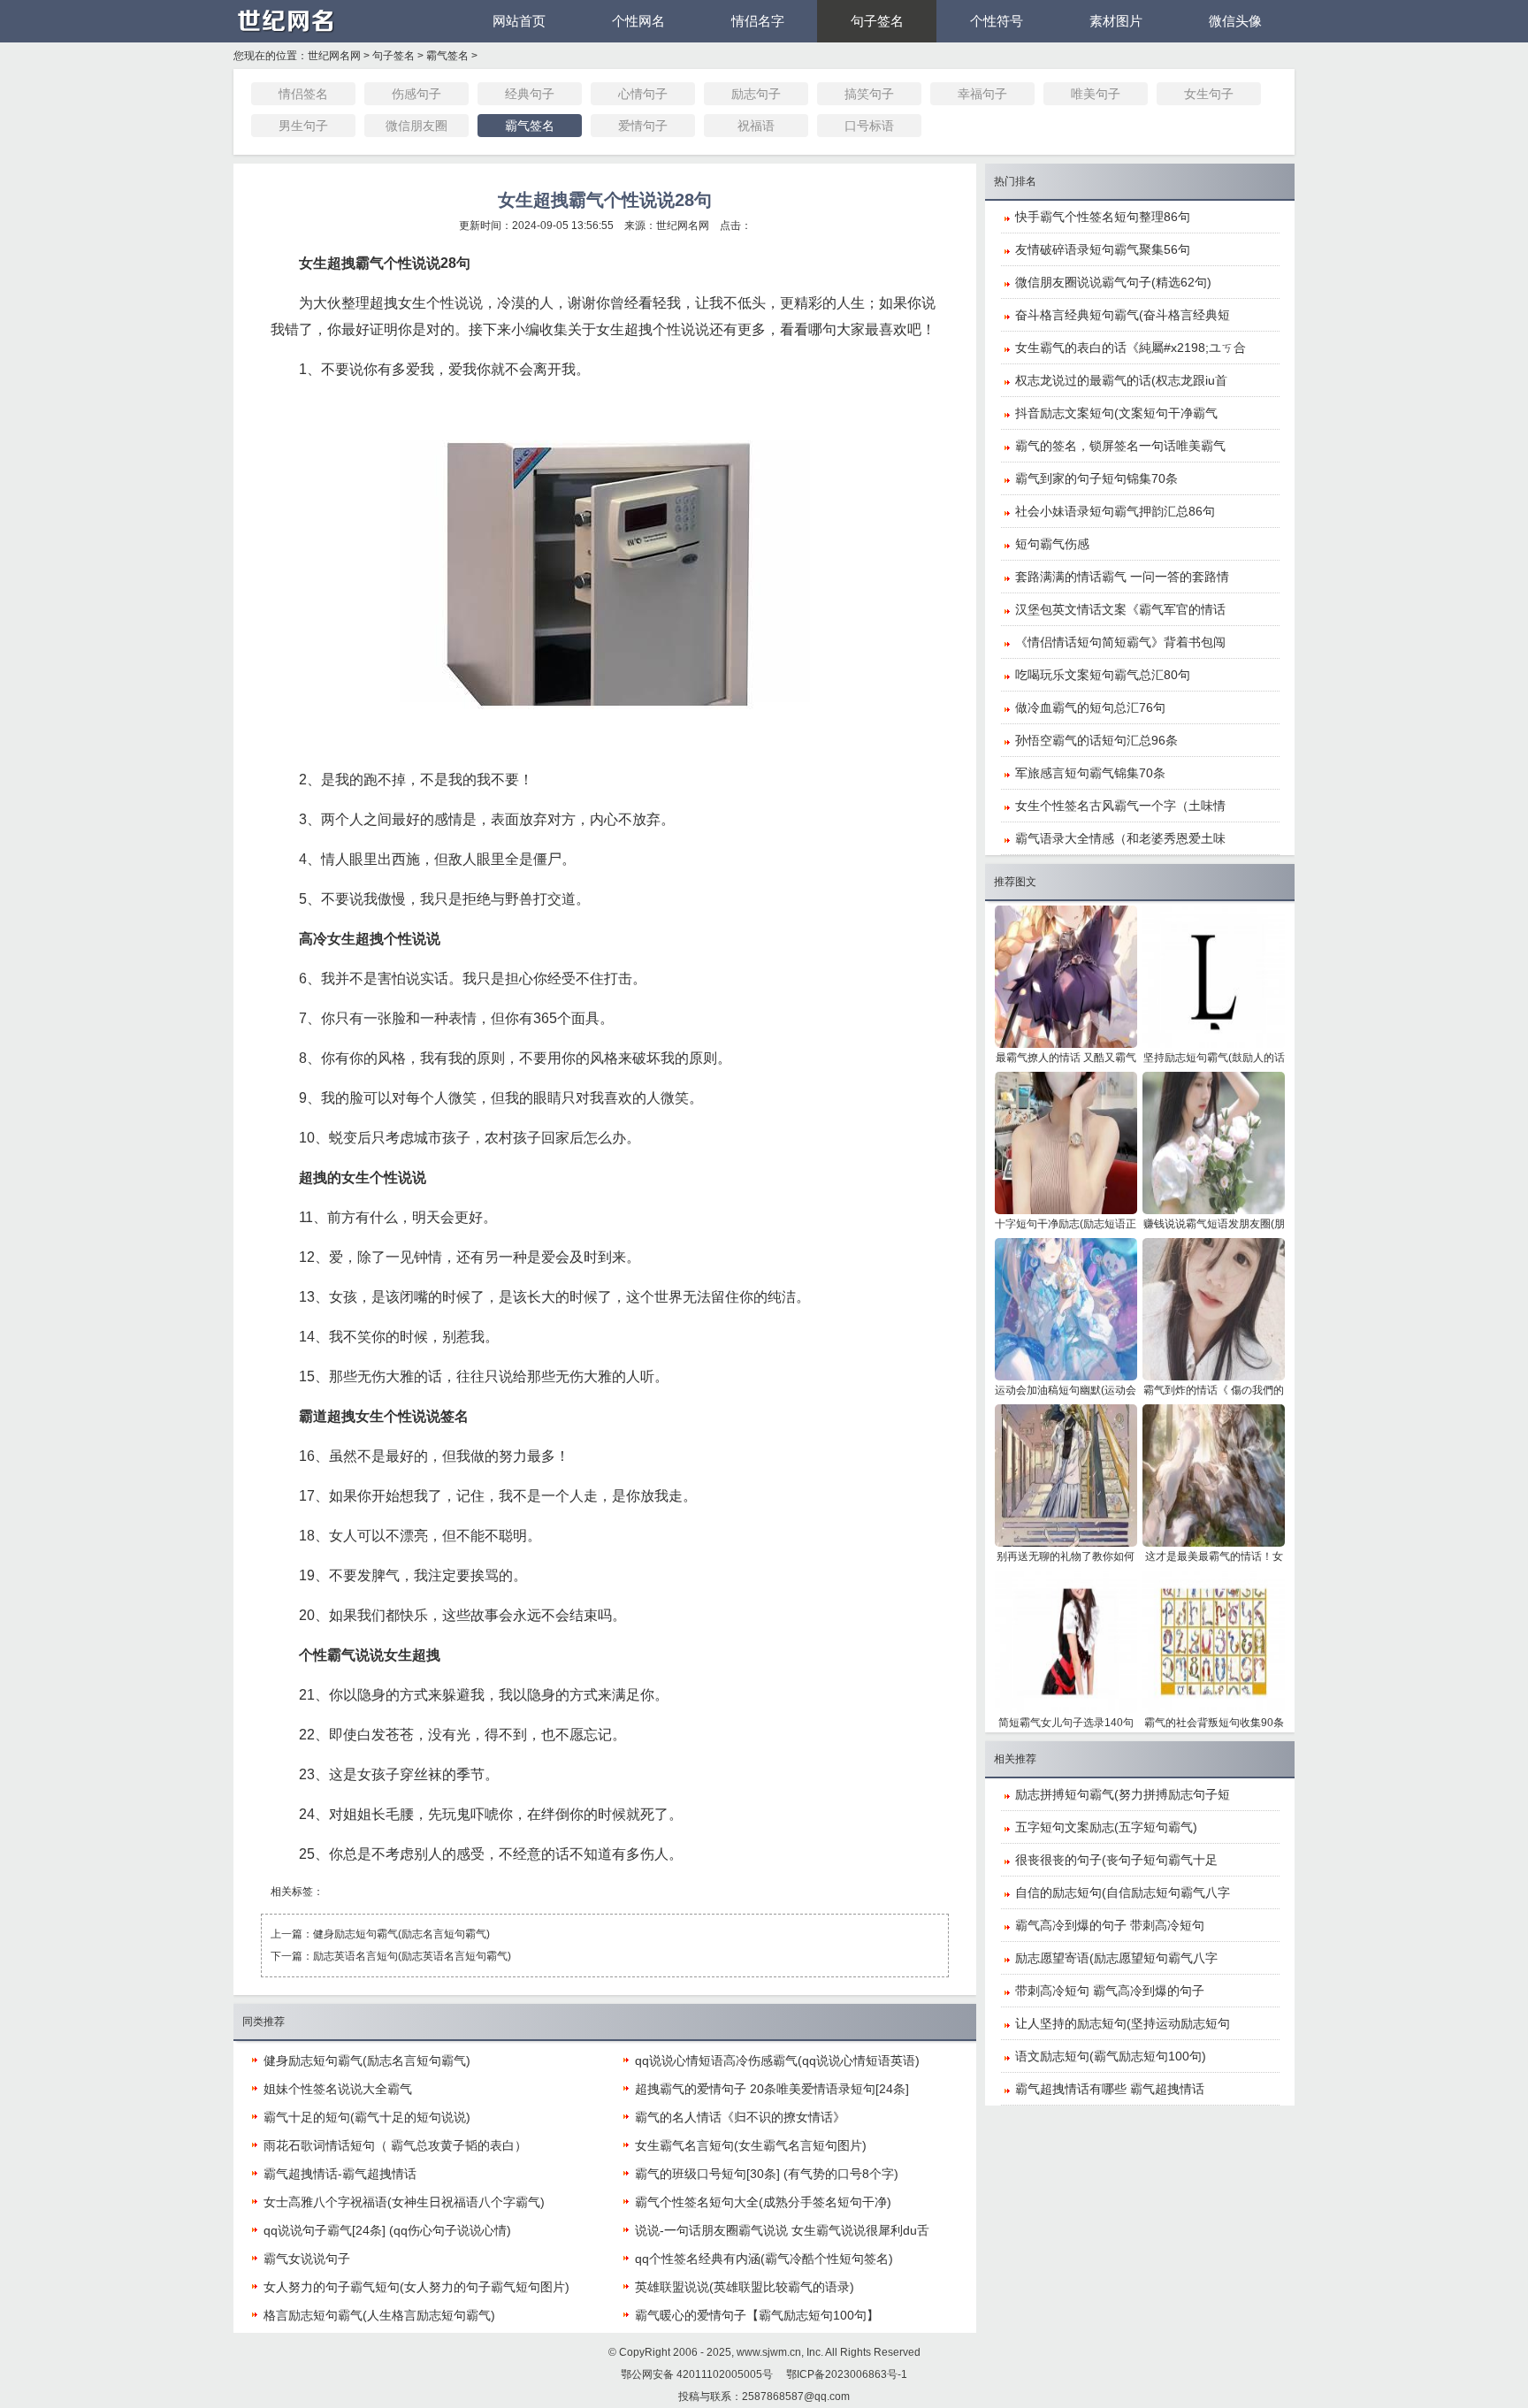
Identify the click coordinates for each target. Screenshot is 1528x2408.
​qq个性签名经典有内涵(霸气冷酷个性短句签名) (764, 2259)
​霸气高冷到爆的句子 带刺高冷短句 (1110, 1925)
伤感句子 (416, 94)
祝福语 (756, 126)
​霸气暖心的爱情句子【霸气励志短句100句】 (757, 2315)
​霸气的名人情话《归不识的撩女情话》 (740, 2117)
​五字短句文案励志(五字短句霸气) (1106, 1827)
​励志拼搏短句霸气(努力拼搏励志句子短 (1123, 1794)
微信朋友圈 (416, 126)
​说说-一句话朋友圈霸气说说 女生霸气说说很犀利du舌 (782, 2230)
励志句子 (756, 94)
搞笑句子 (869, 94)
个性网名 (638, 21)
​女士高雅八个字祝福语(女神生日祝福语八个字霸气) (404, 2202)
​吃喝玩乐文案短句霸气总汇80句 (1103, 675)
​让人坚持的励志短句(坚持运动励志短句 (1123, 2023)
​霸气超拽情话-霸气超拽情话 (340, 2174)
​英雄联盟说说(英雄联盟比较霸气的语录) (745, 2287)
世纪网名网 (334, 56)
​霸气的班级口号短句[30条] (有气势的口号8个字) (767, 2174)
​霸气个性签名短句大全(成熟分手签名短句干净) (763, 2202)
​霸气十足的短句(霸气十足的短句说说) (367, 2117)
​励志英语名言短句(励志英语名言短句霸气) (412, 1956)
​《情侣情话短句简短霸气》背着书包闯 (1120, 642)
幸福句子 (982, 94)
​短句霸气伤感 (1052, 544)
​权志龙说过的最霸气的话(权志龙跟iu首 (1121, 380)
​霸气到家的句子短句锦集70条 (1096, 478)
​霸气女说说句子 (307, 2259)
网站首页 (519, 21)
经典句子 (530, 94)
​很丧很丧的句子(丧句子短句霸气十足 (1116, 1860)
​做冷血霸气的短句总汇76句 (1090, 707)
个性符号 (997, 21)
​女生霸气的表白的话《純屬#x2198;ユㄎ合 (1131, 348)
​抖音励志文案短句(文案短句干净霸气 (1116, 413)
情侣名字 (758, 21)
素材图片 (1116, 21)
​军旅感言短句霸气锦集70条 (1090, 773)
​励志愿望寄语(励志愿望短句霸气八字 (1116, 1958)
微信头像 (1235, 21)
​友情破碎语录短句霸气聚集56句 (1103, 249)
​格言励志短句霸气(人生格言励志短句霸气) (379, 2315)
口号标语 (869, 126)
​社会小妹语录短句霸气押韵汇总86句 (1115, 511)
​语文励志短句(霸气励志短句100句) (1111, 2056)
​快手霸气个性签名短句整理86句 (1103, 217)
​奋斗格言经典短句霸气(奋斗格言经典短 (1123, 315)
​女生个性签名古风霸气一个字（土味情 (1120, 806)
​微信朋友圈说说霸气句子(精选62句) (1113, 282)
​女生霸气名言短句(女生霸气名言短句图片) (751, 2145)
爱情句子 (643, 126)
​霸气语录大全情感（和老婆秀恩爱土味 (1120, 838)
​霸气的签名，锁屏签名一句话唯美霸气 (1120, 446)
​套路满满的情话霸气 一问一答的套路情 (1122, 577)
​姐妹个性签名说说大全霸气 (338, 2089)
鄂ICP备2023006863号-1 (847, 2374)
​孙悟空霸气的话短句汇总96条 (1096, 740)
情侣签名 (303, 94)
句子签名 (877, 21)
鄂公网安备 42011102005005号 (697, 2374)
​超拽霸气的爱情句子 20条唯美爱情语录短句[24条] (772, 2089)
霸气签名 (447, 56)
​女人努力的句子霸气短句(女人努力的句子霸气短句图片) (416, 2287)
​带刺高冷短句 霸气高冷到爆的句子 (1110, 1991)
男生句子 (303, 126)
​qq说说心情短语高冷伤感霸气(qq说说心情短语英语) (777, 2060)
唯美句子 (1096, 94)
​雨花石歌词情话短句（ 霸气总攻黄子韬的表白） (395, 2145)
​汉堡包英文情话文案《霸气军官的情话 (1120, 609)
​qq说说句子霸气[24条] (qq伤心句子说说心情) (387, 2230)
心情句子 (643, 94)
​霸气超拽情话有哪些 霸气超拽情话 (1110, 2089)
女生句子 (1209, 94)
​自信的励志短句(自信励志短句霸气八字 (1123, 1892)
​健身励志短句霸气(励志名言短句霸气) (401, 1934)
